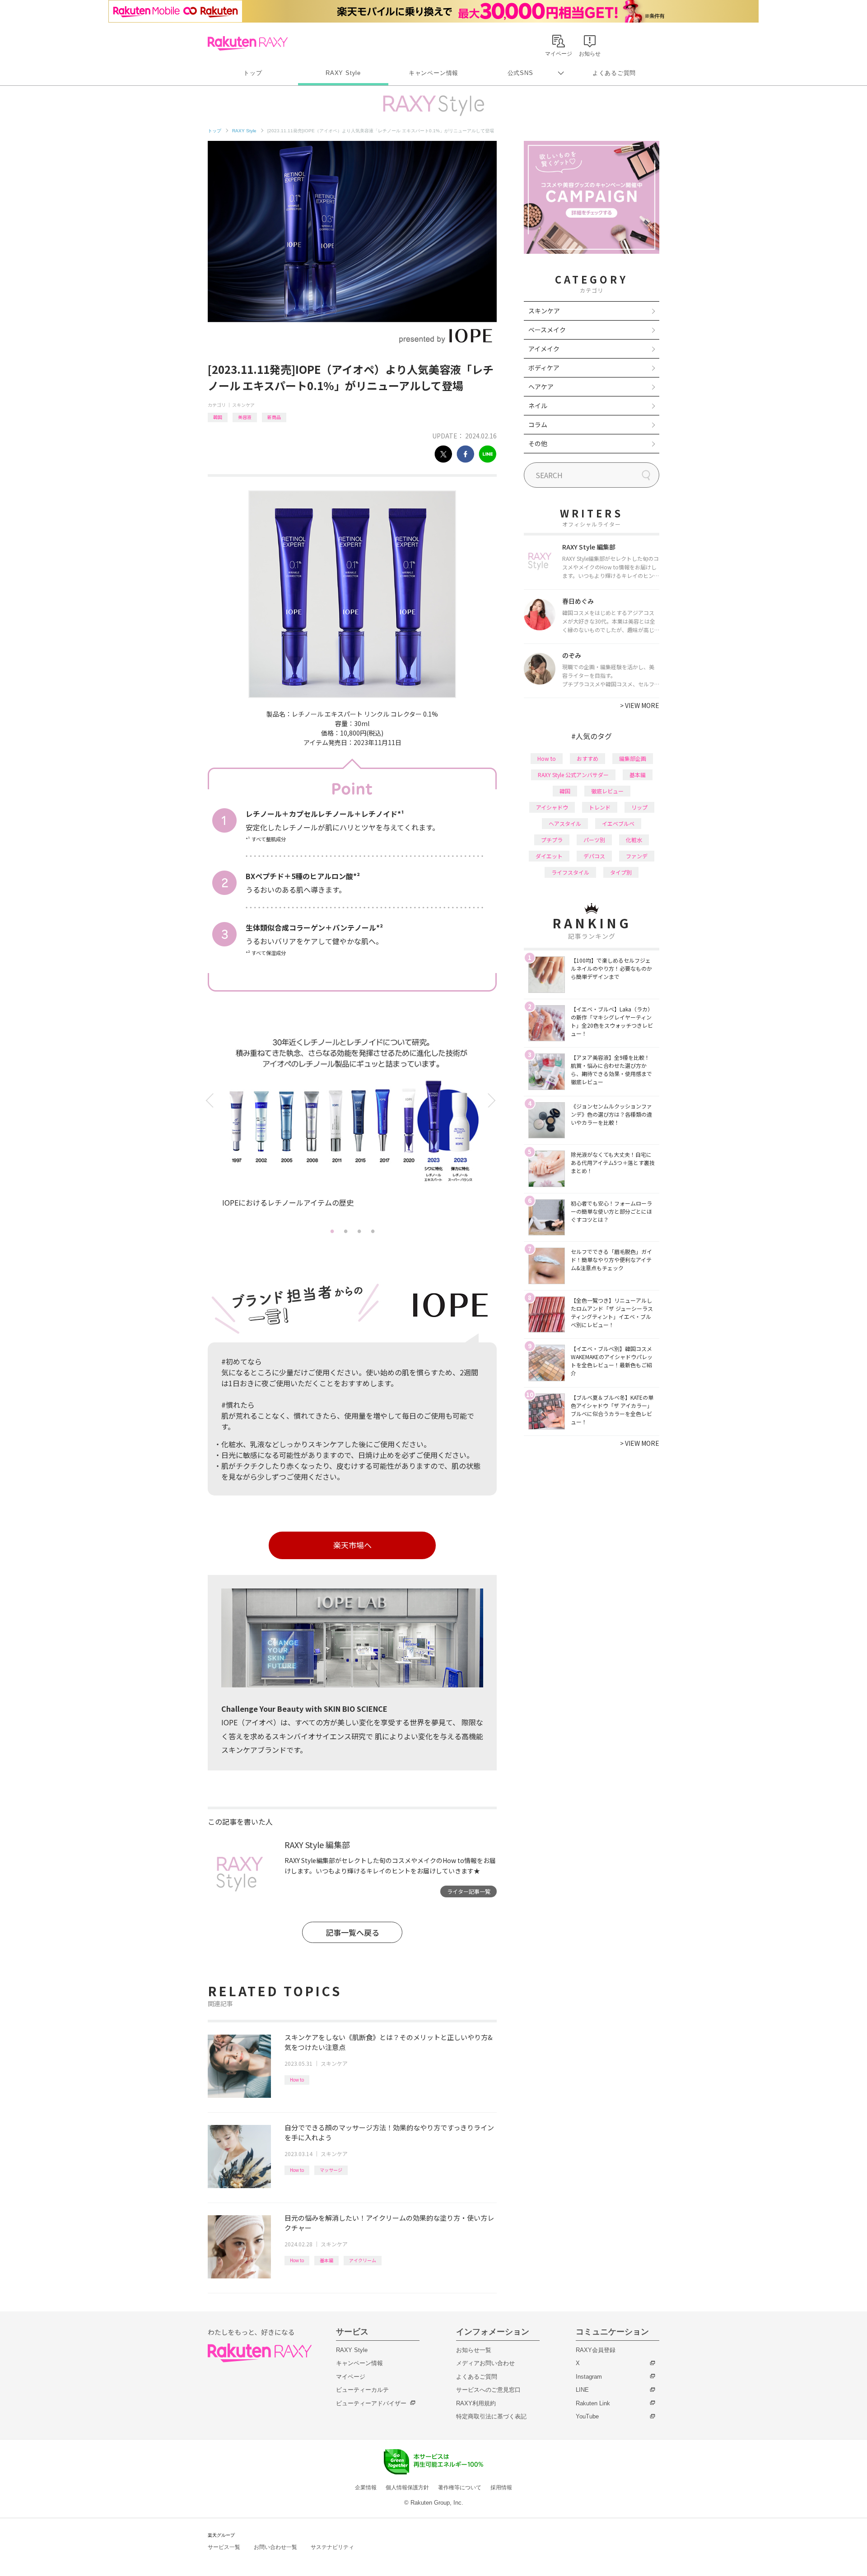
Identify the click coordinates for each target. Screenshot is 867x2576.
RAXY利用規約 (476, 2403)
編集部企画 (633, 758)
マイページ (351, 2377)
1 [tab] (332, 1231)
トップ (253, 73)
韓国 (218, 417)
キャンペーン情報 (433, 73)
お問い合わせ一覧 (275, 2547)
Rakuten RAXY (248, 43)
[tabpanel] (352, 1126)
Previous (211, 1101)
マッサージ (331, 2170)
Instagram (589, 2377)
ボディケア (544, 368)
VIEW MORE (640, 705)
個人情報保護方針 (407, 2487)
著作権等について (460, 2487)
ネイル (538, 405)
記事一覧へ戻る (352, 1932)
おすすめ (587, 758)
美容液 (245, 417)
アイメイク (544, 349)
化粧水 (634, 840)
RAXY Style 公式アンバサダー (573, 775)
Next (493, 1101)
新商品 (274, 417)
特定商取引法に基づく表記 (491, 2416)
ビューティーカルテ (362, 2390)
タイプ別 (621, 872)
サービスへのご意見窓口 (488, 2390)
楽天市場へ (352, 1545)
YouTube (587, 2416)
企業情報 (366, 2487)
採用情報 (501, 2487)
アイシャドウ (552, 807)
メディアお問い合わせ (485, 2363)
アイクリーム (363, 2260)
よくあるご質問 (614, 73)
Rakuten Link (593, 2403)
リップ (639, 807)
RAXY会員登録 (596, 2350)
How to (297, 2080)
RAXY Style (343, 73)
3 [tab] (359, 1231)
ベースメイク (547, 330)
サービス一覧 (224, 2547)
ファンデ (637, 856)
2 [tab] (345, 1231)
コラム (538, 424)
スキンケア (243, 405)
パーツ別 (594, 840)
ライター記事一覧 (469, 1891)
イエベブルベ (618, 823)
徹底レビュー (607, 791)
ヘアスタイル (565, 823)
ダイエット (549, 856)
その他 (538, 443)
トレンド (600, 807)
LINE (582, 2390)
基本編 (326, 2260)
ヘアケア (541, 387)
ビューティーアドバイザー (371, 2403)
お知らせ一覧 (474, 2350)
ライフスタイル (570, 872)
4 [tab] (373, 1231)
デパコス (594, 856)
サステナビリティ (332, 2547)
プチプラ (552, 840)
